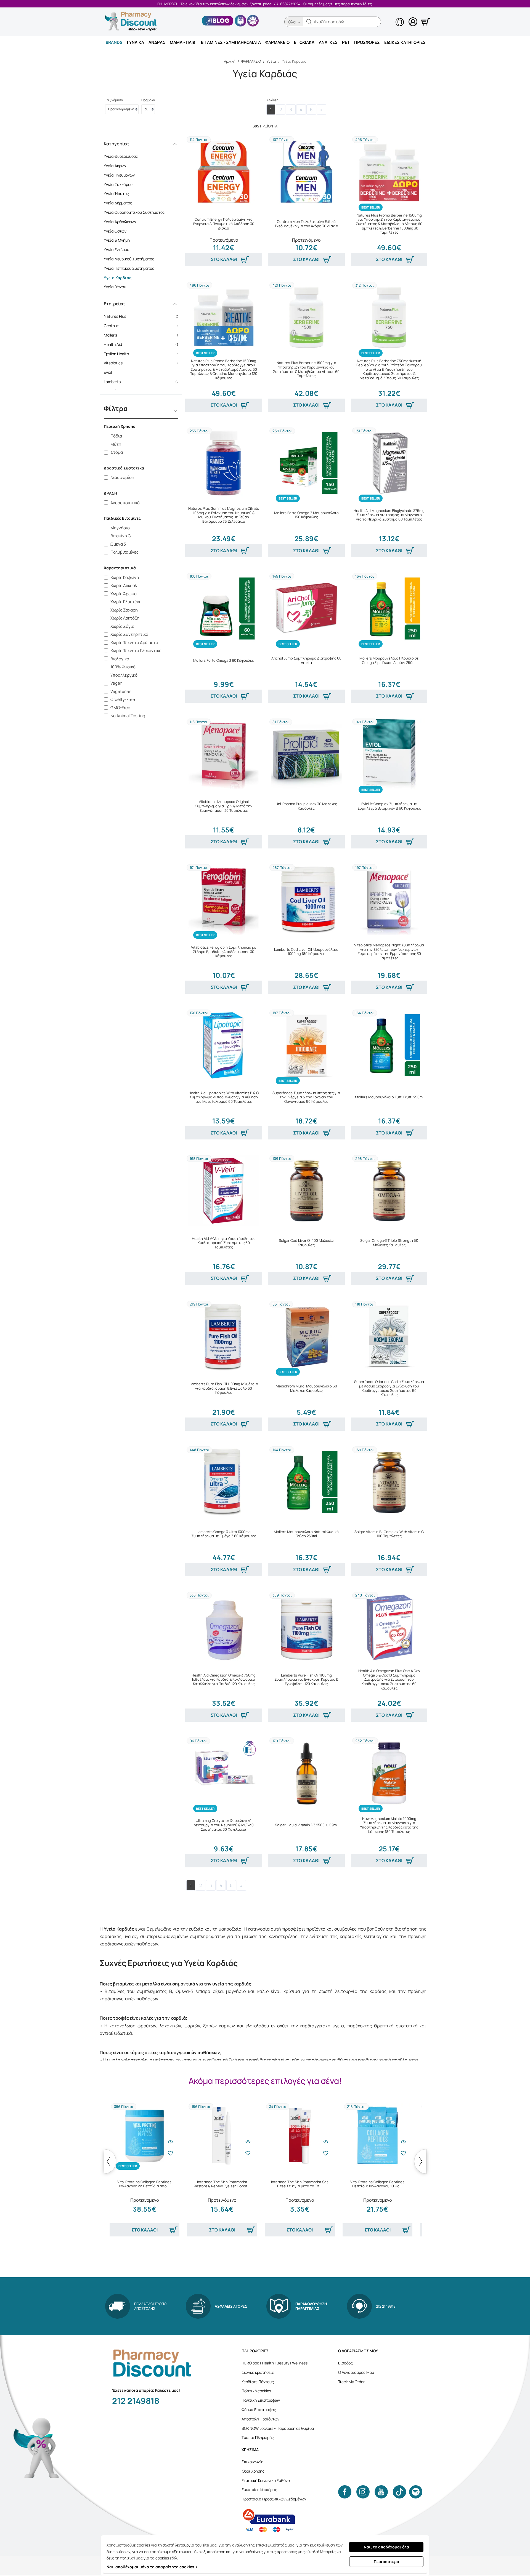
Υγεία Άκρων (115, 166)
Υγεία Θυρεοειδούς (121, 156)
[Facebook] (345, 2492)
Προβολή (148, 100)
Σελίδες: (273, 100)
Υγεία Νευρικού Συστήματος (129, 259)
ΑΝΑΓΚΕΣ (328, 42)
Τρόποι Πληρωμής (258, 2437)
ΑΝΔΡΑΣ (157, 42)
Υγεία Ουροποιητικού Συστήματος (134, 212)
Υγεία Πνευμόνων (119, 175)
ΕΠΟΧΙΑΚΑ (304, 42)
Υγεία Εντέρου (116, 249)
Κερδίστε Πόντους (258, 2382)
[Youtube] (381, 2492)
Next (420, 2161)
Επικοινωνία (253, 2462)
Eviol (143, 372)
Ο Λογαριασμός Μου (356, 2372)
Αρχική (230, 61)
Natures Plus (143, 316)
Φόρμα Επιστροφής (259, 2410)
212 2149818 (136, 2401)
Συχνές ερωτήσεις (258, 2372)
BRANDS (114, 42)
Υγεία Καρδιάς (118, 278)
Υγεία (271, 61)
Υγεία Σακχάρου (118, 184)
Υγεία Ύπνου (115, 287)
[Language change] (391, 17)
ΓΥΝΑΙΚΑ (136, 42)
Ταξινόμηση (114, 100)
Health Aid (143, 344)
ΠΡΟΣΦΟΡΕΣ (367, 42)
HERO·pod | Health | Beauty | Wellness (275, 2363)
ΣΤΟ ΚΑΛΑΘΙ (224, 259)
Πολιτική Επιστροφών (261, 2400)
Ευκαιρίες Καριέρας (259, 2490)
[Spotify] (416, 2492)
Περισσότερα (386, 2562)
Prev (110, 2161)
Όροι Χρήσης (253, 2471)
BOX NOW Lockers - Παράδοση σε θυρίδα (278, 2428)
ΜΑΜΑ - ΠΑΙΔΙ (183, 42)
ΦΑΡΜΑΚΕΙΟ (277, 42)
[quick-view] (170, 2142)
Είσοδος (345, 2363)
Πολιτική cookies (256, 2391)
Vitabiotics (143, 363)
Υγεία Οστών (115, 231)
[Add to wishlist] (170, 2153)
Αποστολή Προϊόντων (260, 2419)
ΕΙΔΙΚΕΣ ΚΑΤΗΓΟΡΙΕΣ (405, 42)
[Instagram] (363, 2492)
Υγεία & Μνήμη (117, 240)
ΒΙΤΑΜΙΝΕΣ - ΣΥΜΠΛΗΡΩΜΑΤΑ (231, 42)
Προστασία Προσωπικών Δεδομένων (274, 2499)
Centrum (143, 326)
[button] (309, 22)
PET (346, 42)
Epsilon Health (143, 354)
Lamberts (143, 382)
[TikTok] (399, 2492)
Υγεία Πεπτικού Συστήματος (129, 268)
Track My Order (351, 2382)
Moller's (143, 335)
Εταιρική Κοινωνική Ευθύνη (266, 2480)
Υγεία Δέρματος (118, 203)
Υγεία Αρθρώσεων (120, 222)
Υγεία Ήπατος (116, 193)
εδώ (173, 2558)
